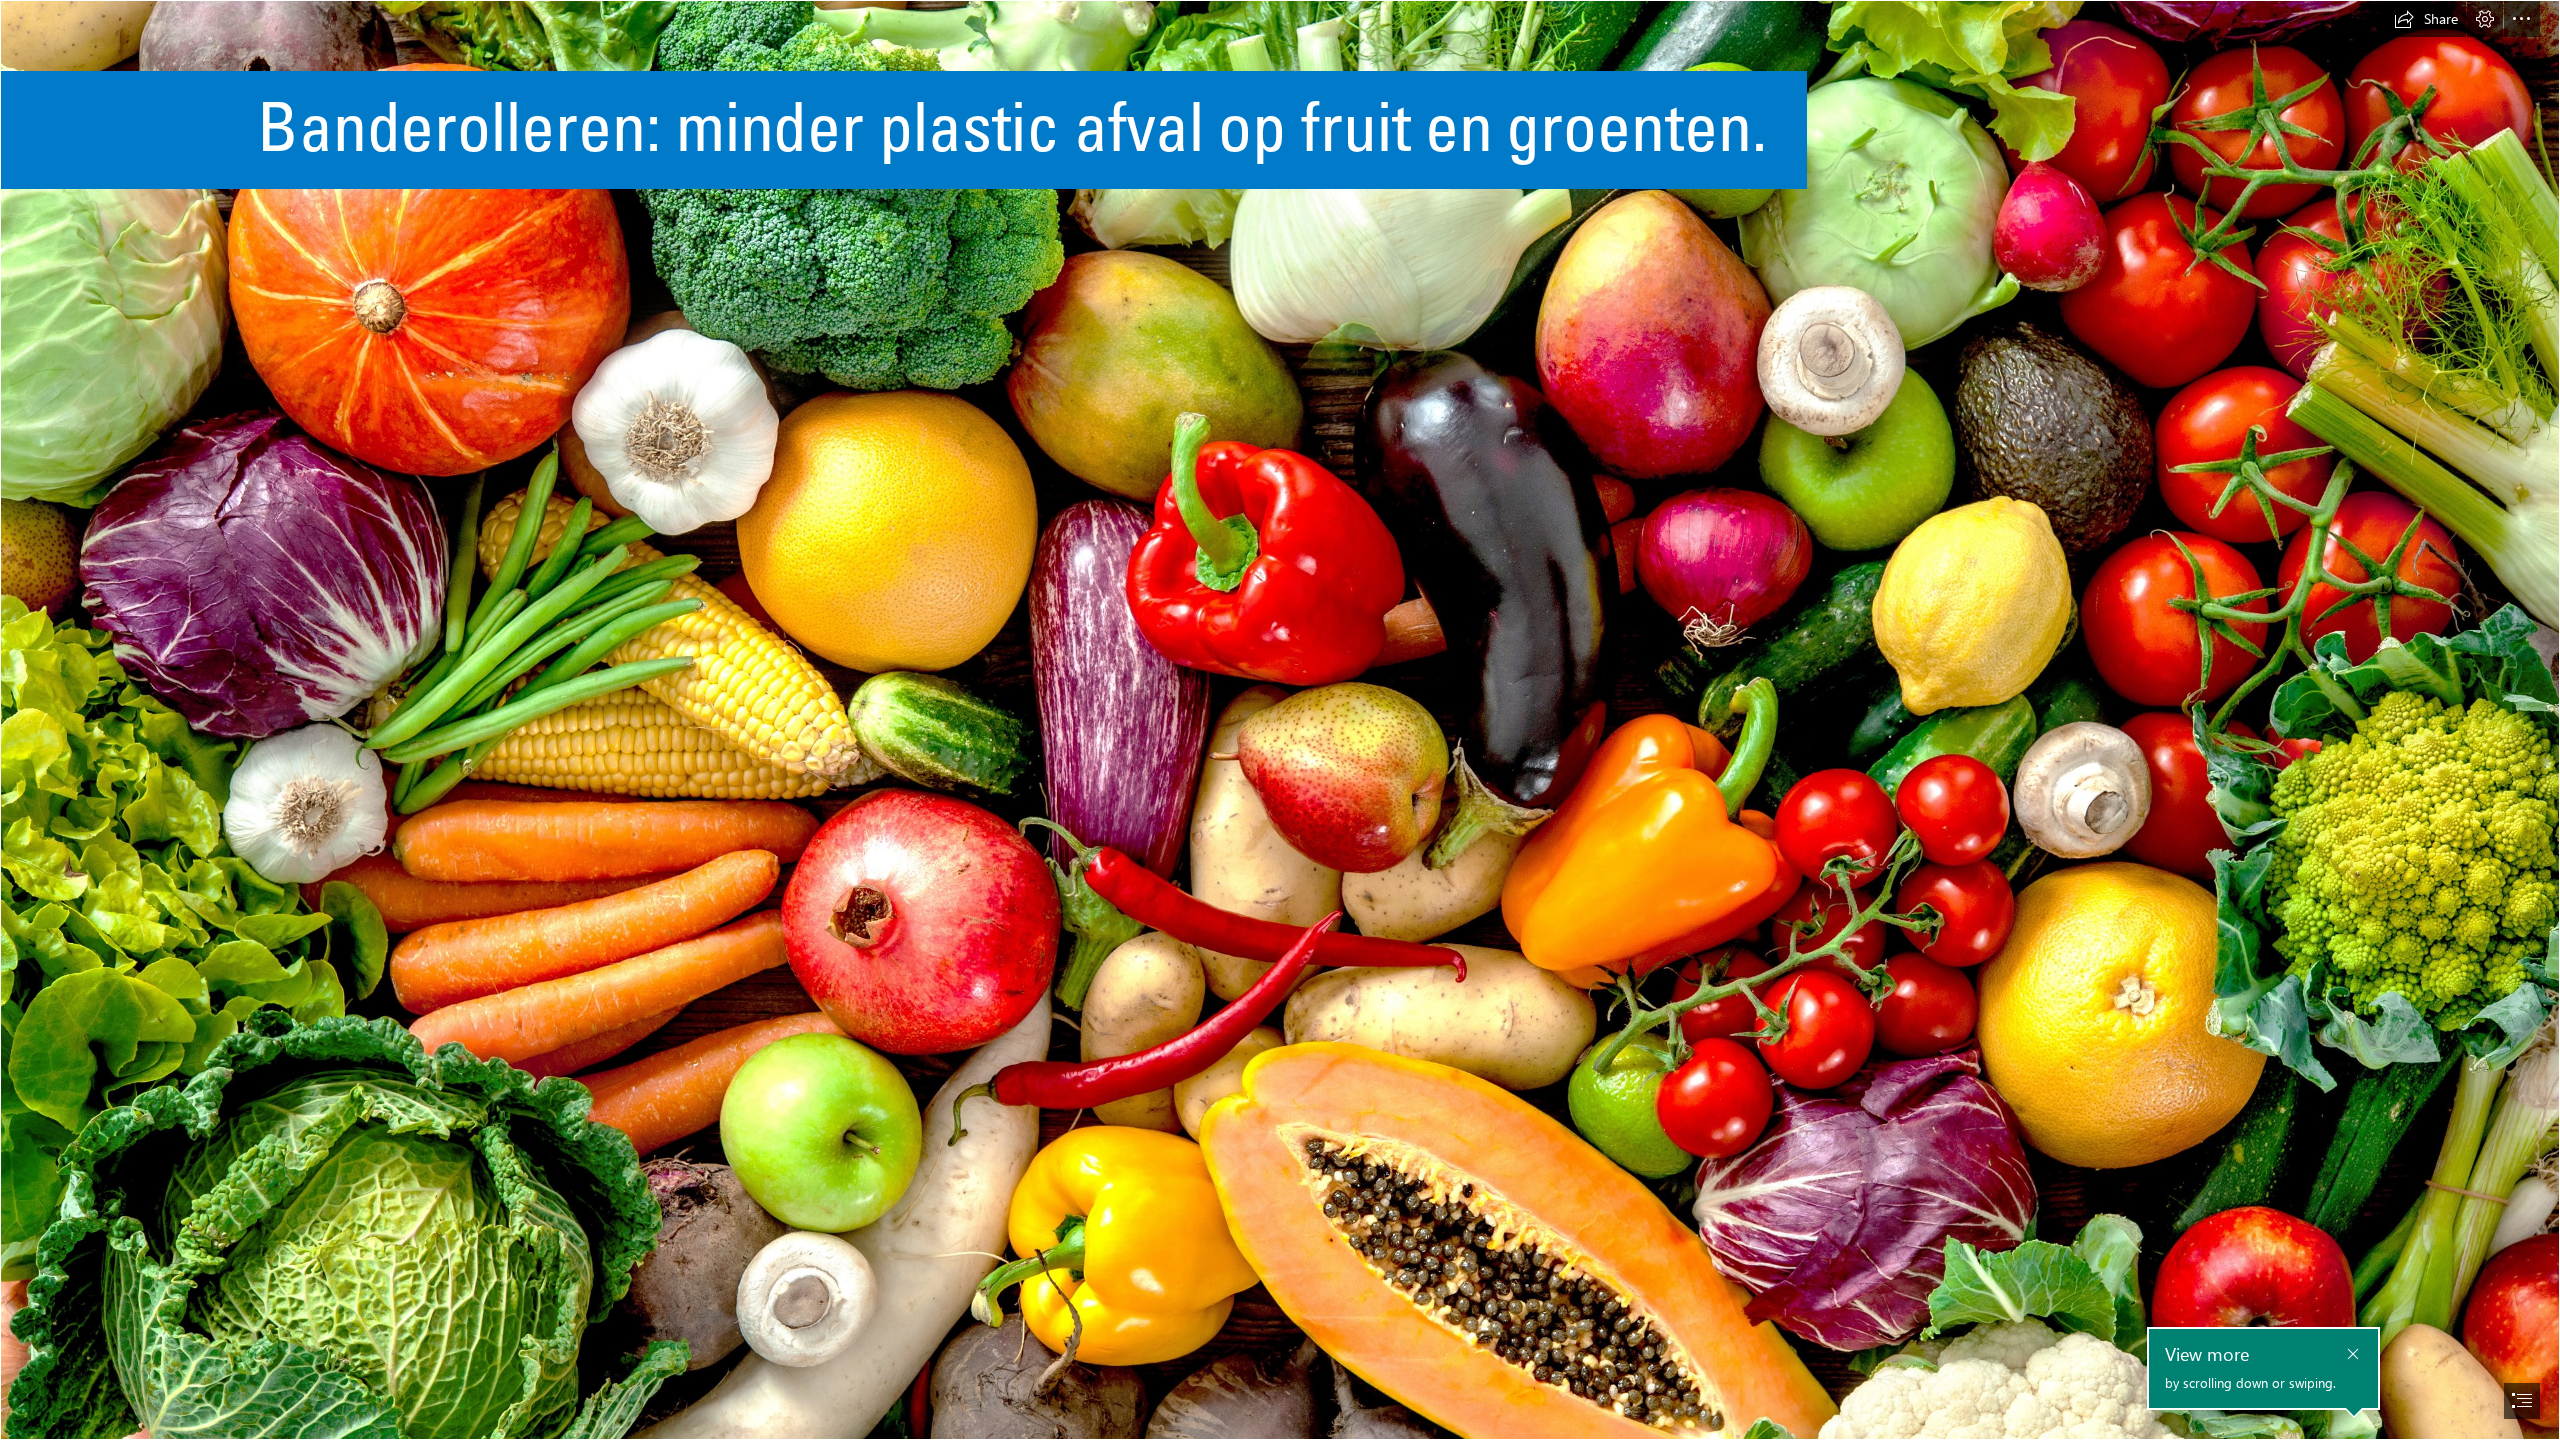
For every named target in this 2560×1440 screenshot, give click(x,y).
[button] (2426, 19)
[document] (1280, 720)
